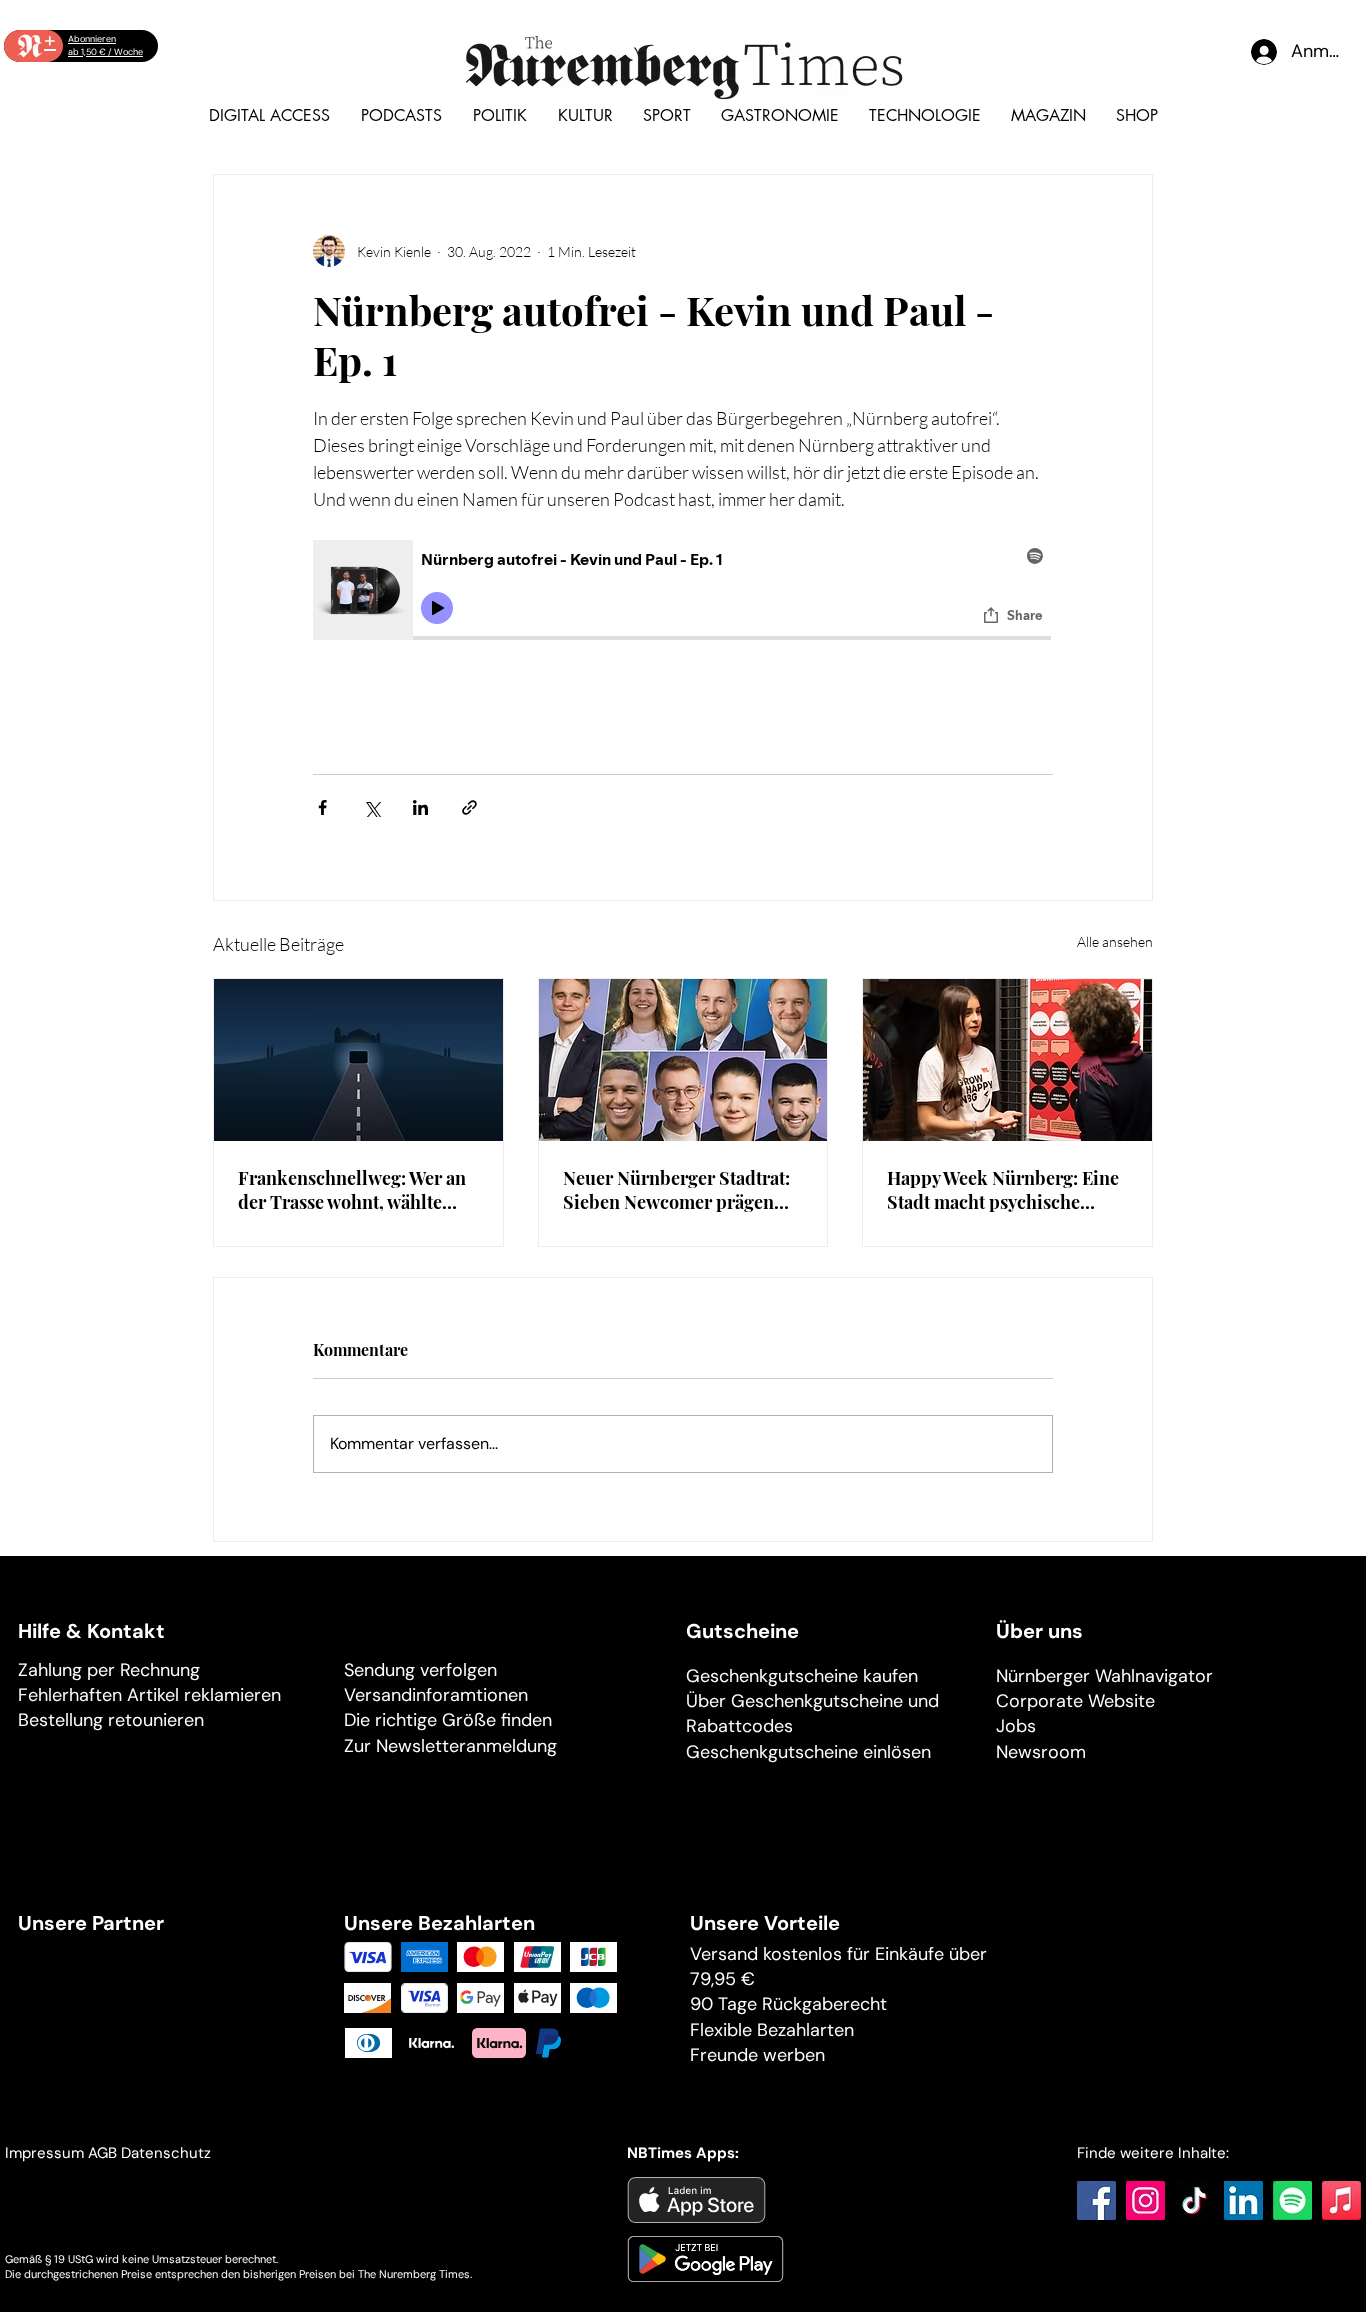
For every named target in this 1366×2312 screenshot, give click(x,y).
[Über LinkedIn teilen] (420, 807)
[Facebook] (1096, 2200)
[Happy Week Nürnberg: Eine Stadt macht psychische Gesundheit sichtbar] (1007, 1060)
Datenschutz (168, 2153)
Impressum (44, 2153)
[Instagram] (1145, 2200)
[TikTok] (1194, 2200)
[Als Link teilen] (469, 807)
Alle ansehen (1115, 941)
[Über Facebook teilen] (322, 807)
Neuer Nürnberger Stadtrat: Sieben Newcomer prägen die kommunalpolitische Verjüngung (676, 1190)
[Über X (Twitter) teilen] (371, 807)
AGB (102, 2153)
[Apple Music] (1341, 2200)
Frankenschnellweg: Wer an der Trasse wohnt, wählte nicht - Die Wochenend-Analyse (352, 1190)
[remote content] (683, 593)
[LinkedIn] (1243, 2200)
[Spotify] (1292, 2200)
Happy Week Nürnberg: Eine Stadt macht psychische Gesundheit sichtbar (1003, 1190)
